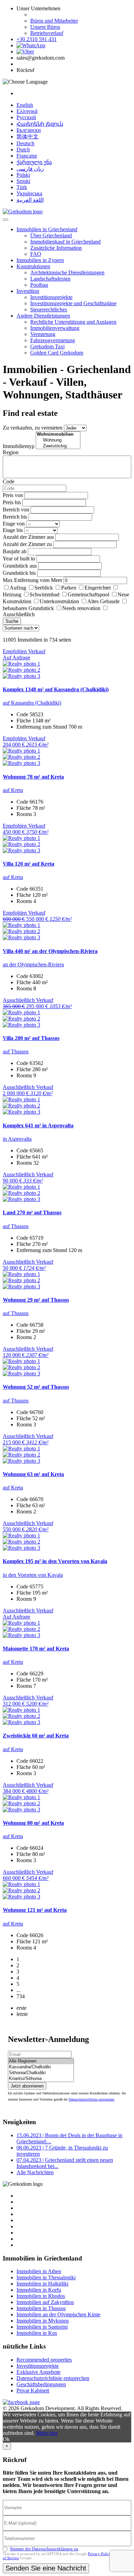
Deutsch (25, 143)
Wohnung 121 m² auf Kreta (35, 1910)
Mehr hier (47, 2433)
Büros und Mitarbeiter (54, 21)
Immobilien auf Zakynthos (45, 2302)
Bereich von (16, 510)
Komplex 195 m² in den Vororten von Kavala (55, 1561)
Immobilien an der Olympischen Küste (58, 2314)
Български (29, 130)
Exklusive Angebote (38, 2372)
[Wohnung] (58, 440)
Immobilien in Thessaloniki (46, 2277)
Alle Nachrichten (35, 2172)
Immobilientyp (19, 446)
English (25, 105)
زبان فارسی (30, 169)
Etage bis (13, 530)
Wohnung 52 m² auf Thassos (36, 1387)
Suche (12, 621)
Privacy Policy (99, 2554)
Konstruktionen (33, 266)
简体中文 (27, 137)
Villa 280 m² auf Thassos (31, 1038)
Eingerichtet (98, 588)
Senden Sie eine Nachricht (46, 2568)
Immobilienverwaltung (55, 328)
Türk (22, 187)
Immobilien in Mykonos (43, 2321)
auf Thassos (16, 1051)
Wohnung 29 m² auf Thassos (36, 1300)
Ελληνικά (27, 111)
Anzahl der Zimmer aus (28, 537)
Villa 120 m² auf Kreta (29, 864)
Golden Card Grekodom (57, 353)
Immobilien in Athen (39, 2271)
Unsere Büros (45, 27)
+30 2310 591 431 (37, 39)
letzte (22, 2014)
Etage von (14, 524)
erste (21, 2008)
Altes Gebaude (103, 601)
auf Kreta (13, 790)
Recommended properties (44, 2360)
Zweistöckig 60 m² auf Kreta (36, 1736)
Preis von (13, 495)
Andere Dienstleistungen (43, 316)
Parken (69, 588)
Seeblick (44, 588)
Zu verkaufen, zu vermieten (33, 428)
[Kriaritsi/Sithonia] (41, 2079)
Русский (26, 117)
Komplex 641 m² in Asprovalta (38, 1125)
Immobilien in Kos (37, 2333)
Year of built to (19, 559)
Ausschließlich (19, 614)
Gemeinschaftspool (88, 595)
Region (11, 452)
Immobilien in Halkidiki (42, 2284)
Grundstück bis (19, 573)
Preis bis (12, 502)
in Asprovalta (17, 1139)
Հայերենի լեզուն (40, 124)
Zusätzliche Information (56, 248)
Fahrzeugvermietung (53, 340)
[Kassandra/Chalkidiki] (41, 2067)
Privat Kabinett (33, 2391)
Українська (29, 193)
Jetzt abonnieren (27, 2086)
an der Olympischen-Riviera (33, 964)
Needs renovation (81, 608)
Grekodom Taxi (47, 346)
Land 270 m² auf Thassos (32, 1212)
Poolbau (39, 285)
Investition (28, 291)
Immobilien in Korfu (39, 2290)
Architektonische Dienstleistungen (67, 273)
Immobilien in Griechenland (47, 229)
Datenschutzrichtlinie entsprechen (92, 2099)
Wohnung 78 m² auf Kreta (33, 777)
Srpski (23, 181)
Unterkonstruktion (59, 601)
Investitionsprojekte (51, 297)
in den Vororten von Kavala (33, 1575)
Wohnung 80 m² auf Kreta (33, 1823)
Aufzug (18, 588)
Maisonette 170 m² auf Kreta (36, 1649)
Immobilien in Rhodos (41, 2296)
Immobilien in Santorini (42, 2327)
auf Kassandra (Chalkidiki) (32, 703)
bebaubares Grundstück (28, 608)
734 (21, 1996)
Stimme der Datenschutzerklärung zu (44, 2549)
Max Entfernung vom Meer (32, 580)
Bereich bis (15, 517)
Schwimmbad (44, 595)
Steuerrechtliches (49, 309)
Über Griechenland (51, 236)
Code (9, 481)
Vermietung (43, 334)
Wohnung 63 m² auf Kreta (33, 1474)
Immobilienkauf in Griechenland (65, 242)
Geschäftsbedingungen (41, 2384)
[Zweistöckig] (58, 446)
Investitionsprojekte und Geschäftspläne (73, 303)
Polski (23, 175)
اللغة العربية (30, 200)
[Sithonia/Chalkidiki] (41, 2073)
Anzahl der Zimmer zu (27, 544)
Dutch (23, 150)
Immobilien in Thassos (41, 2308)
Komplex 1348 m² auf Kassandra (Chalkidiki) (56, 689)
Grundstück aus (20, 566)
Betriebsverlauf (47, 33)
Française (27, 156)
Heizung (12, 595)
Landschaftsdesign (50, 279)
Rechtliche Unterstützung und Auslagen (73, 322)
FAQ (36, 254)
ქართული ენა (34, 162)
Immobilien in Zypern (40, 260)
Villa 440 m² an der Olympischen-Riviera (50, 951)
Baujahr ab (15, 551)
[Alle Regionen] (41, 2061)
